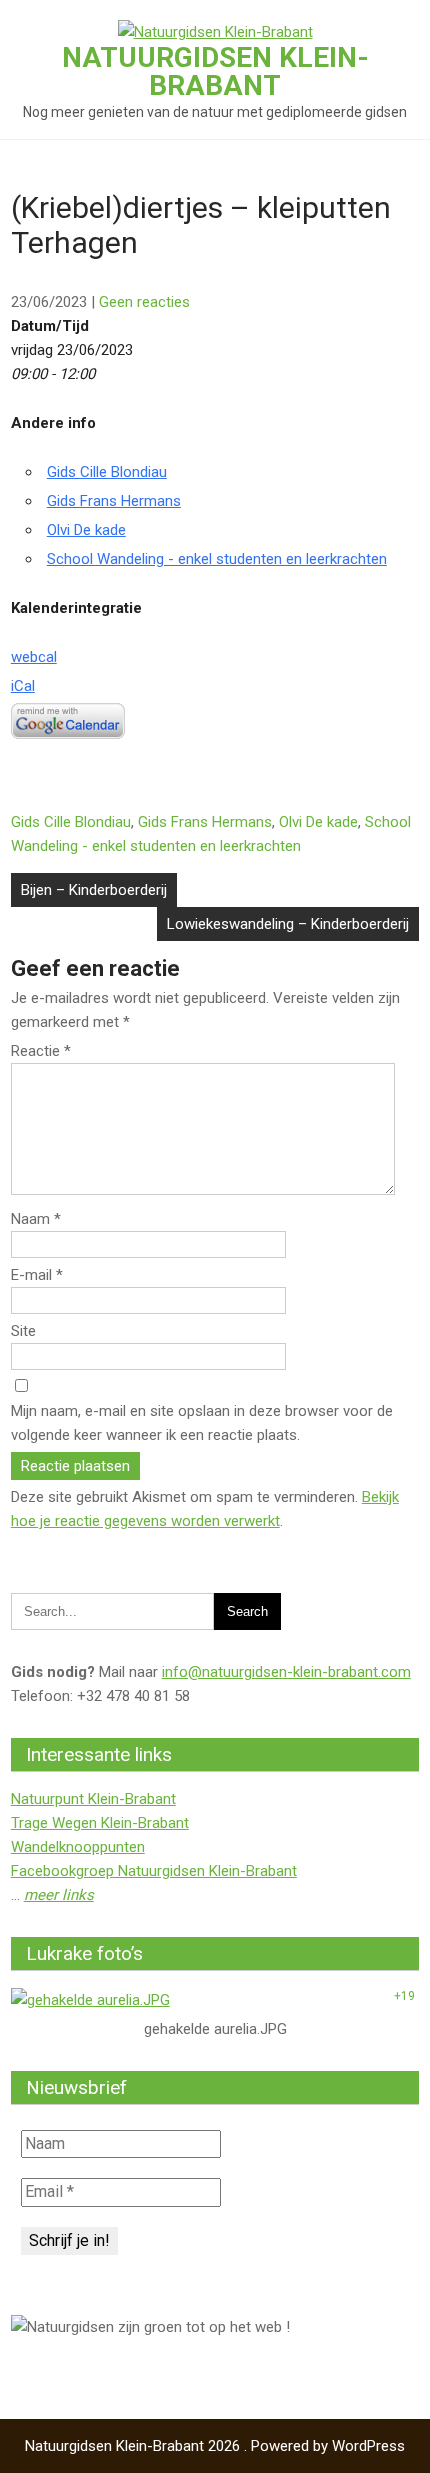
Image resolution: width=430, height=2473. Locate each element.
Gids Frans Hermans (114, 501)
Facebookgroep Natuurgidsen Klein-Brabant (154, 1871)
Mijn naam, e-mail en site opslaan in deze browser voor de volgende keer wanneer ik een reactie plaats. (202, 1423)
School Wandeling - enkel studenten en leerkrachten (217, 559)
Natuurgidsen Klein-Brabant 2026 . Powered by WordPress (215, 2446)
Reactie (41, 1051)
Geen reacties (144, 302)
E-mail (37, 1275)
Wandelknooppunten (78, 1847)
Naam (36, 1219)
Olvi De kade (86, 530)
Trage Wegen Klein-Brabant (100, 1823)
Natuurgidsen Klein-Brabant (215, 71)
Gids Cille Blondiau (107, 472)
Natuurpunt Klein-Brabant (93, 1799)
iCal (23, 686)
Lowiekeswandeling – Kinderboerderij (288, 924)
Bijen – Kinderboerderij (94, 890)
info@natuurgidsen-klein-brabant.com (286, 1672)
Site (23, 1331)
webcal (34, 657)
